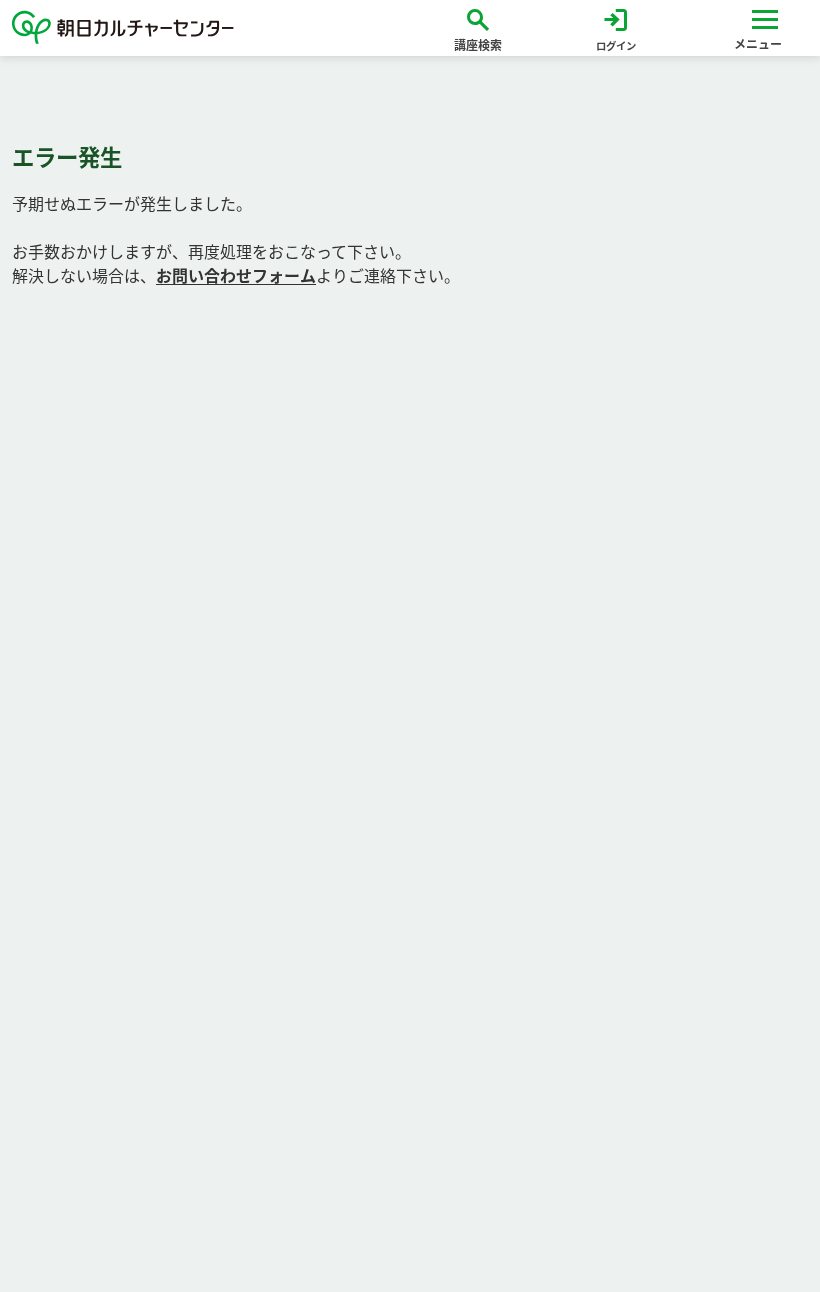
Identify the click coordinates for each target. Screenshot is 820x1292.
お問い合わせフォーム (236, 276)
